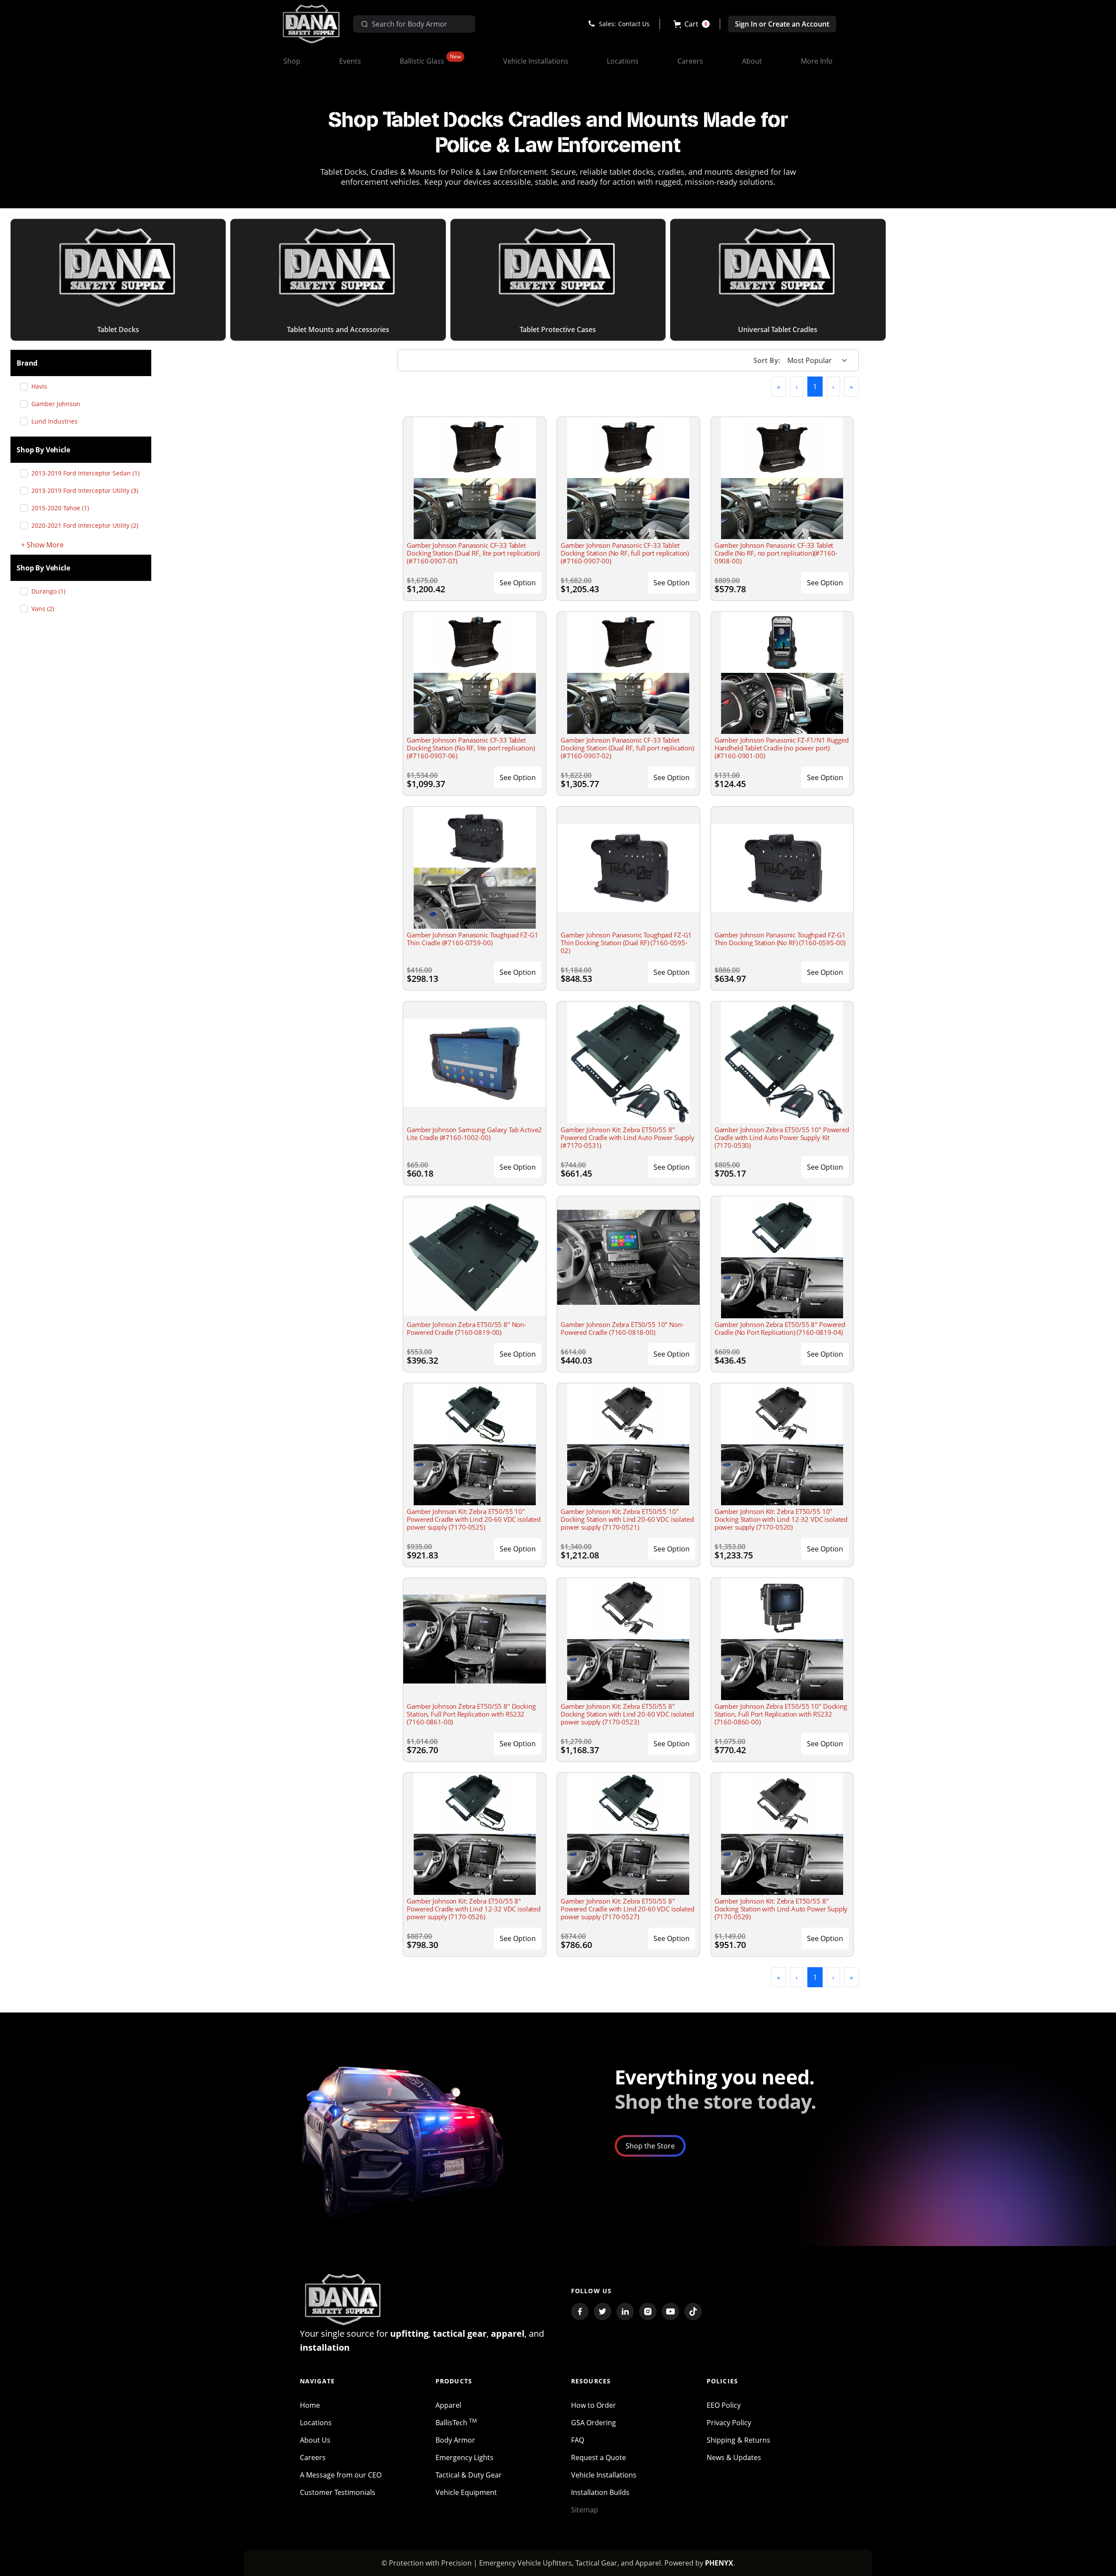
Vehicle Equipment (466, 2492)
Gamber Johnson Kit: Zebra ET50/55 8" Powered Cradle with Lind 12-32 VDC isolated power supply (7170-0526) (474, 1909)
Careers (313, 2457)
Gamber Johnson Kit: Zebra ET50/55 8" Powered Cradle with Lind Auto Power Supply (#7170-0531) (628, 1137)
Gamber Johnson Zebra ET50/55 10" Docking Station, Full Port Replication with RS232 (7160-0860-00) (781, 1714)
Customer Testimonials (338, 2492)
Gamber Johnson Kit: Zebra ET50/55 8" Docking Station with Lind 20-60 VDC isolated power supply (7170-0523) (627, 1714)
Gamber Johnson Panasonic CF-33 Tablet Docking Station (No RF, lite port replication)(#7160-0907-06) (471, 748)
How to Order (594, 2405)
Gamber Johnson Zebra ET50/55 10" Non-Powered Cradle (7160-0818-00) (622, 1328)
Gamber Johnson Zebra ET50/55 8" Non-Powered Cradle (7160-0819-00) (466, 1328)
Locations (316, 2423)
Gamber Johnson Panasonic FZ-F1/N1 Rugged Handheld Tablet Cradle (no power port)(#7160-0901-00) (782, 748)
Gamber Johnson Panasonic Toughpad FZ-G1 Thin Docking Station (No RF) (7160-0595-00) (780, 939)
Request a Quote (599, 2457)
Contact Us (634, 24)
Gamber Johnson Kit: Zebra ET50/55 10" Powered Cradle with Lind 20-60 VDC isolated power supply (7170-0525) (474, 1519)
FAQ (578, 2440)
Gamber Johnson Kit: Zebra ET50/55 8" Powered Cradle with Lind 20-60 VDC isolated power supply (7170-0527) (628, 1909)
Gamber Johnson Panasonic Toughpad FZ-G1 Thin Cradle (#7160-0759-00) (472, 939)
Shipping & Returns (738, 2440)
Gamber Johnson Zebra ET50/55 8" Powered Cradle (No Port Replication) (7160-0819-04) (780, 1328)
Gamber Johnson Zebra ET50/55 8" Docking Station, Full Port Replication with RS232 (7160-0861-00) (471, 1714)
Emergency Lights (464, 2457)
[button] (692, 24)
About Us (315, 2440)
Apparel (448, 2405)
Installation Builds (600, 2492)
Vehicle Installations (604, 2475)
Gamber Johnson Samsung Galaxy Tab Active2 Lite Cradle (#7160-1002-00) (474, 1134)
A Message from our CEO (341, 2475)
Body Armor (455, 2440)
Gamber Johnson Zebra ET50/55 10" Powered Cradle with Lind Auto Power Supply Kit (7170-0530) (782, 1137)
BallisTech (456, 2423)
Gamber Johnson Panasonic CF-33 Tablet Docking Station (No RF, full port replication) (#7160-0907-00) (625, 553)
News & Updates (734, 2457)
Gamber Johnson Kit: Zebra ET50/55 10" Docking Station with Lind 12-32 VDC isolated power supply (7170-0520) (781, 1519)
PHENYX (719, 2563)
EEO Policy (724, 2405)
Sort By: (767, 360)
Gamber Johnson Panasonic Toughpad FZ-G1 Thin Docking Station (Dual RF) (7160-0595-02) (626, 943)
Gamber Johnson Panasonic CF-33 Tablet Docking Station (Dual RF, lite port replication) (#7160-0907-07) (473, 553)
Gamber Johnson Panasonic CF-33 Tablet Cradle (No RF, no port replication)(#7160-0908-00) (776, 553)
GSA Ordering (594, 2423)
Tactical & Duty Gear (469, 2475)
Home (310, 2405)
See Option (518, 583)
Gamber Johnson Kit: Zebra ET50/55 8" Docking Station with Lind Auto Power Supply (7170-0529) (781, 1909)
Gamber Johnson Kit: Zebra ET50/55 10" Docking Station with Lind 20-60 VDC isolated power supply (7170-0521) (627, 1519)
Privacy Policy (729, 2423)
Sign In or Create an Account (782, 24)
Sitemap (585, 2510)
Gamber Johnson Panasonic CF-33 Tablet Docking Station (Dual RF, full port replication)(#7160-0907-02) (627, 748)
